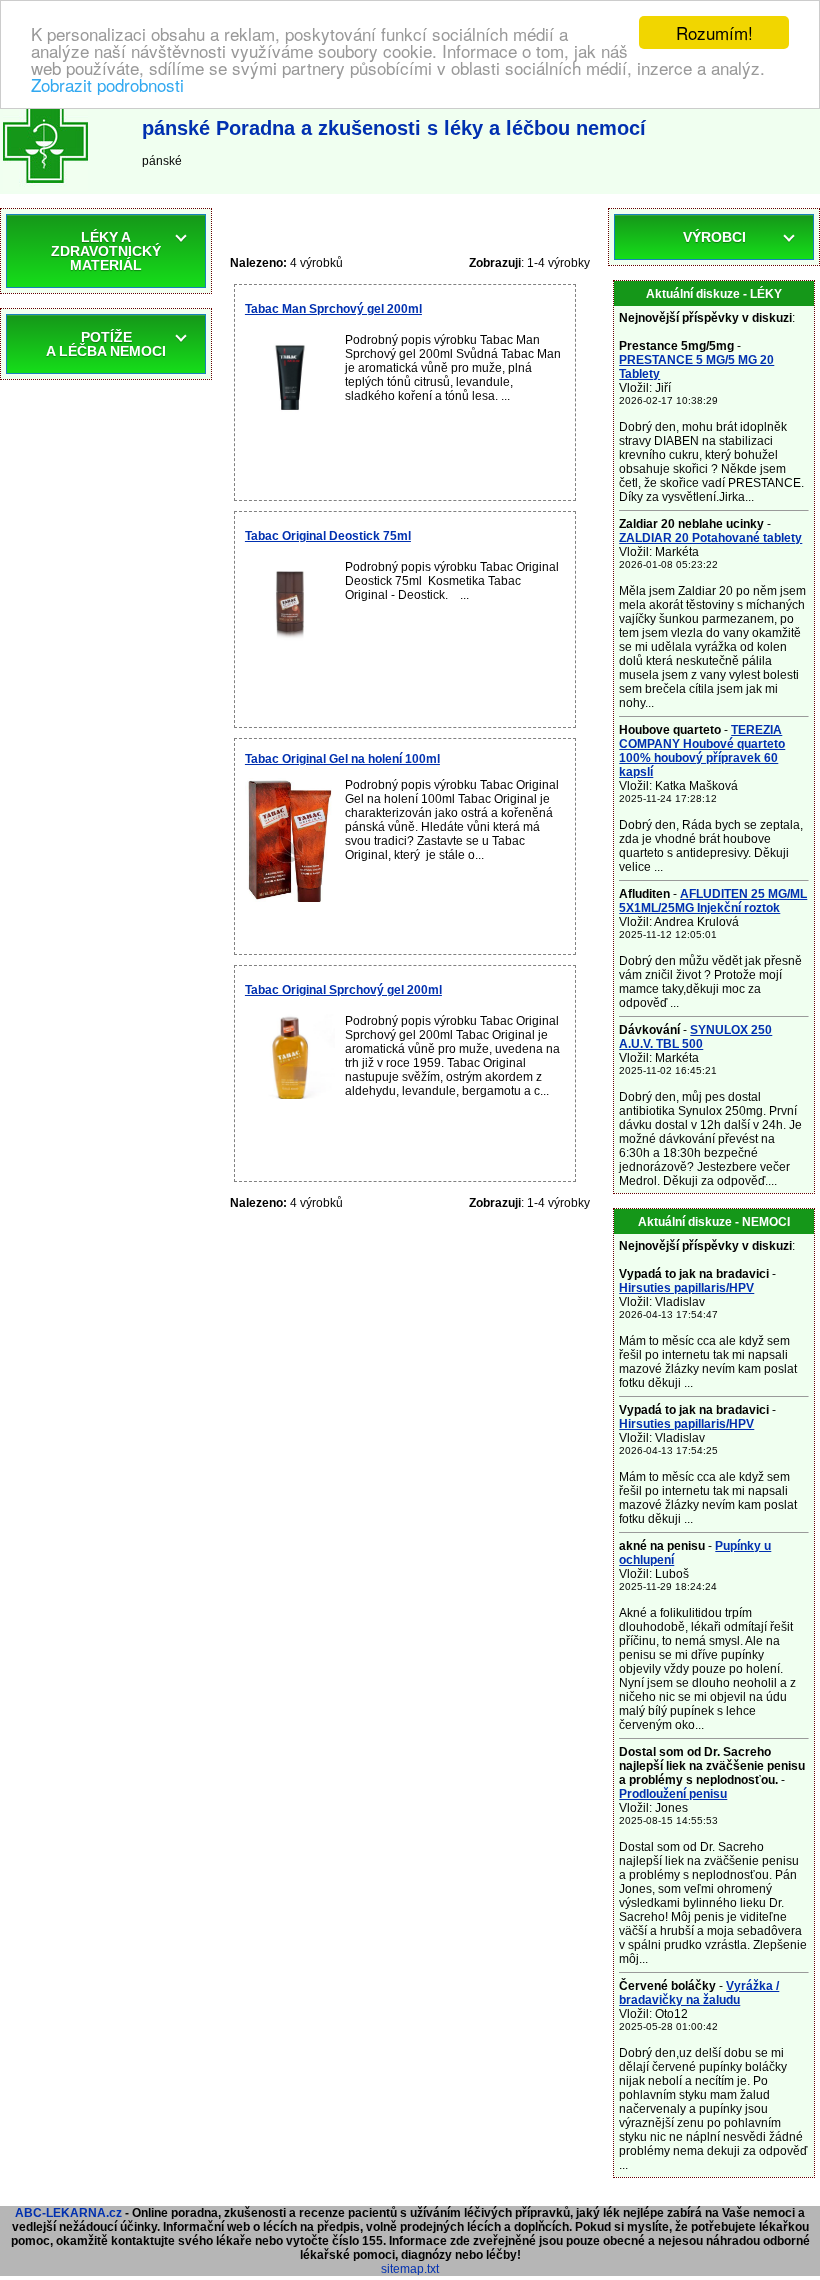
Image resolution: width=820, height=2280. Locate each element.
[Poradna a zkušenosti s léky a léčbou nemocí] (45, 187)
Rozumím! (714, 32)
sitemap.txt (410, 2269)
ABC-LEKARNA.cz (68, 2213)
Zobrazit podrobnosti (107, 84)
